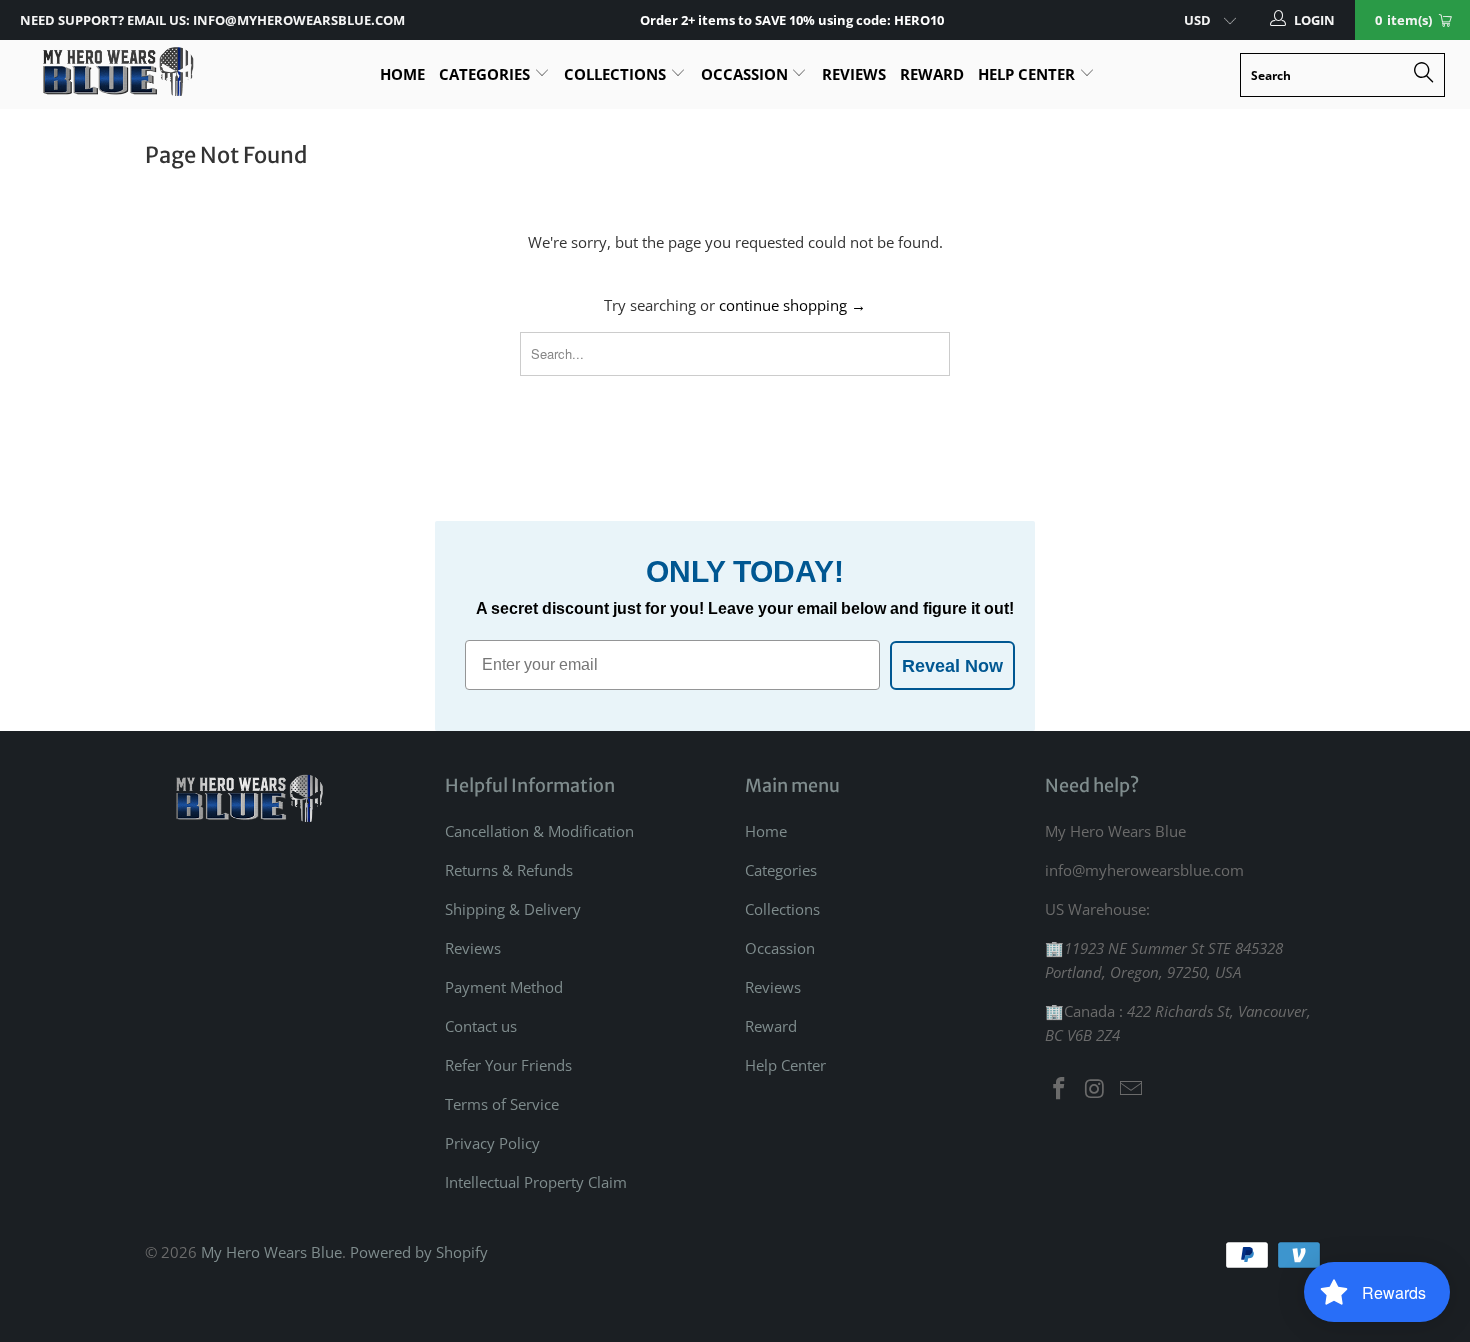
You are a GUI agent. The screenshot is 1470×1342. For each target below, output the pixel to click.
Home (402, 74)
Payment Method (504, 987)
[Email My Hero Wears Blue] (1131, 1089)
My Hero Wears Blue (271, 1252)
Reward (932, 74)
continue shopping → (792, 305)
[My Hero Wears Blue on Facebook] (1060, 1089)
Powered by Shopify (419, 1252)
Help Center (1028, 74)
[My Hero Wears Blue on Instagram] (1096, 1089)
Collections (617, 74)
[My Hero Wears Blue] (117, 71)
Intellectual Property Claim (536, 1182)
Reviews (854, 74)
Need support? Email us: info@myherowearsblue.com (212, 20)
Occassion (746, 74)
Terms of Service (502, 1104)
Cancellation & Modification (539, 831)
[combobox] (1342, 75)
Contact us (481, 1026)
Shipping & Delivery (513, 909)
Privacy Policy (492, 1143)
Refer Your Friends (508, 1065)
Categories (486, 74)
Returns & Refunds (509, 870)
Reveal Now (952, 666)
